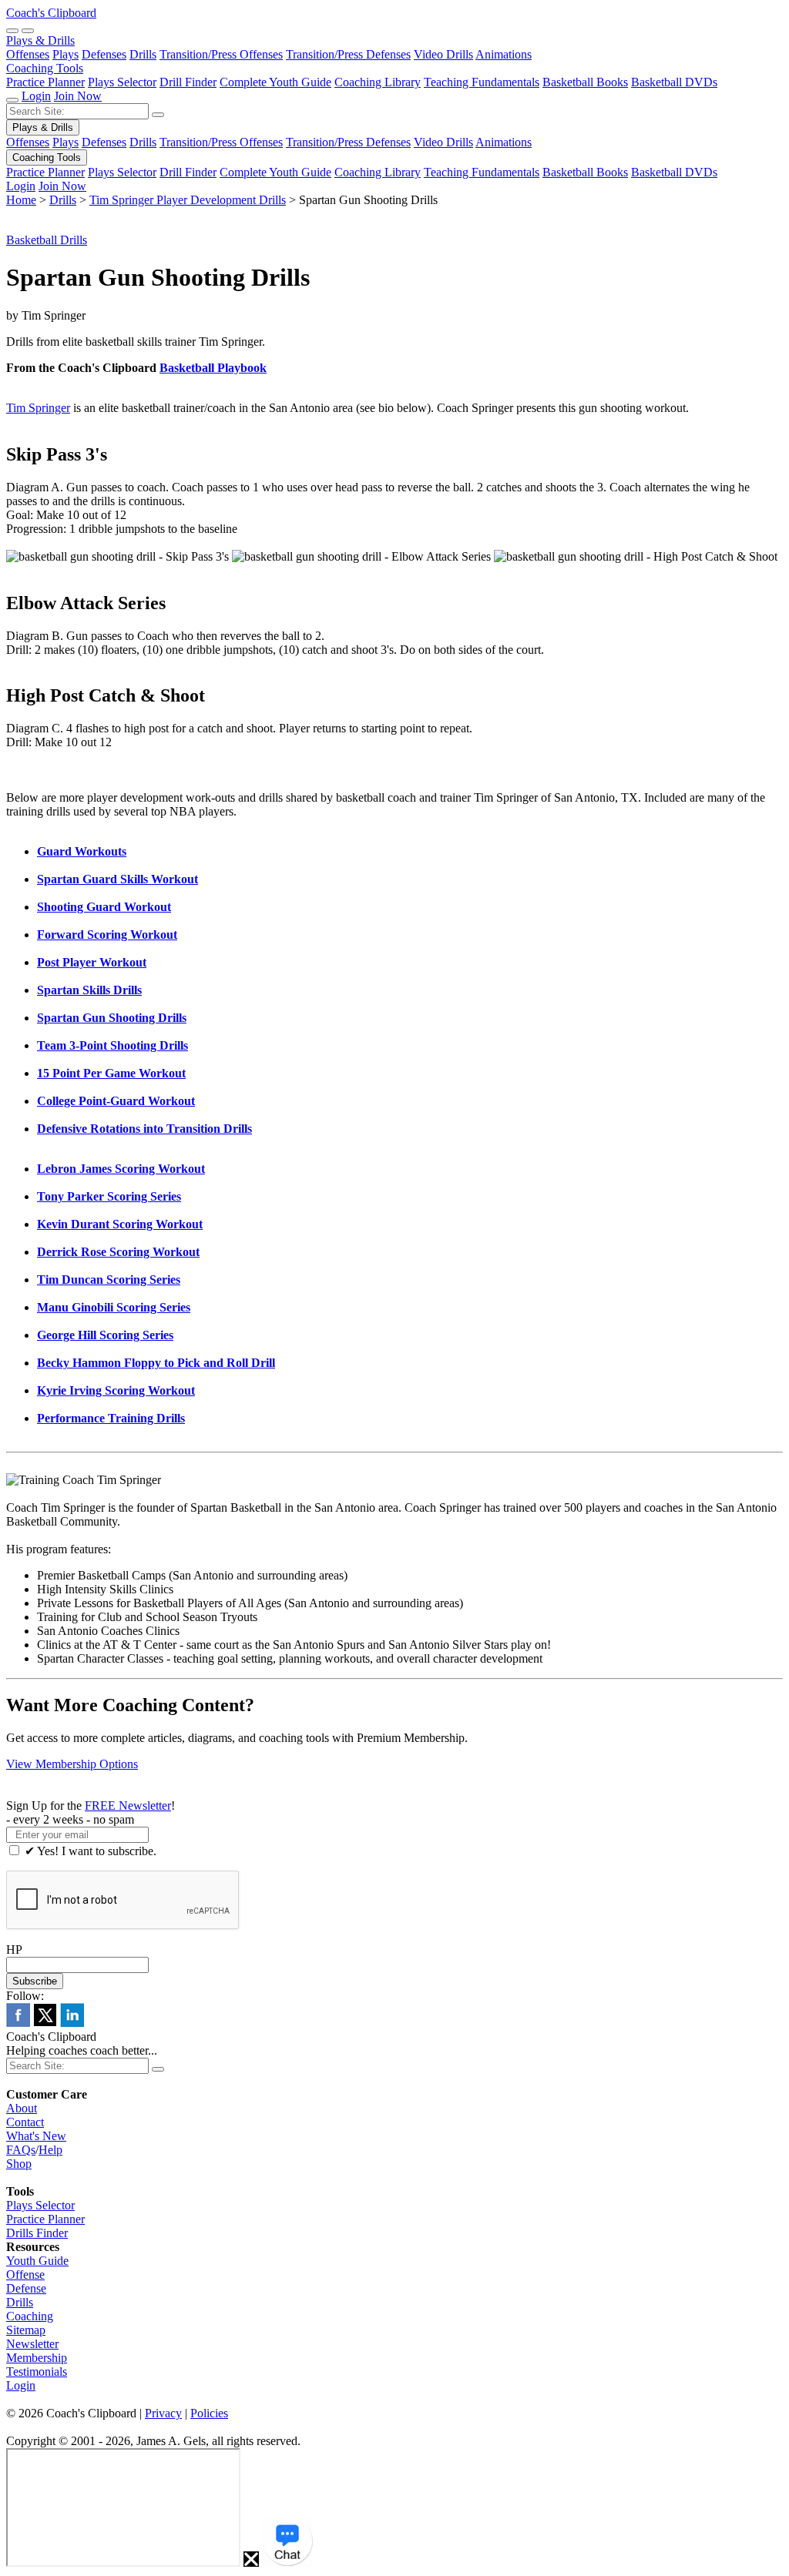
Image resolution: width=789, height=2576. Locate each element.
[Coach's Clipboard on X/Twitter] (45, 2023)
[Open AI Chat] (287, 2541)
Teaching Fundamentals (482, 82)
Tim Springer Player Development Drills (188, 200)
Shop (19, 2164)
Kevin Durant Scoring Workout (120, 1224)
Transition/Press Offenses (221, 54)
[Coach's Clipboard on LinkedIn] (72, 2023)
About (22, 2108)
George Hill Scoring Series (105, 1335)
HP (14, 1950)
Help (50, 2150)
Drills (143, 54)
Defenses (104, 54)
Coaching (30, 2316)
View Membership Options (72, 1764)
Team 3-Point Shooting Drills (112, 1045)
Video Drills (443, 54)
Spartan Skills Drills (89, 990)
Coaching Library (378, 82)
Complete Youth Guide (275, 82)
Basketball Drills (47, 240)
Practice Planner (45, 82)
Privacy (163, 2413)
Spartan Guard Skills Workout (118, 879)
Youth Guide (37, 2261)
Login (36, 96)
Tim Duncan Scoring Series (109, 1280)
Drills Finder (37, 2233)
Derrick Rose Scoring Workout (118, 1252)
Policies (209, 2413)
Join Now (78, 96)
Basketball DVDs (674, 82)
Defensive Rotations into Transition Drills (144, 1129)
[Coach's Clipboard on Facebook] (18, 2023)
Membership (37, 2358)
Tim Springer (38, 408)
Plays (65, 54)
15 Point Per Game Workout (111, 1073)
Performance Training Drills (111, 1418)
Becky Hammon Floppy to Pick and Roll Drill (156, 1363)
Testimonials (37, 2372)
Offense (25, 2275)
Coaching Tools (45, 68)
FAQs (21, 2150)
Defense (26, 2288)
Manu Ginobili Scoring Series (114, 1307)
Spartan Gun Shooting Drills (112, 1018)
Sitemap (26, 2330)
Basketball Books (585, 82)
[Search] (12, 31)
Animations (504, 54)
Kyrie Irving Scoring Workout (116, 1390)
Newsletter (32, 2344)
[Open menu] (28, 31)
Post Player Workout (92, 962)
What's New (36, 2136)
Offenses (28, 54)
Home (21, 200)
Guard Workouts (82, 851)
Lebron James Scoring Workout (121, 1169)
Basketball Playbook (213, 368)
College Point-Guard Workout (116, 1101)
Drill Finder (188, 82)
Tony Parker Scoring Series (109, 1196)
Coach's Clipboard (51, 13)
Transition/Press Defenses (348, 54)
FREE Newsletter (128, 1806)
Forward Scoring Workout (107, 935)
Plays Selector (122, 82)
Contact (25, 2122)
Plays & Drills (40, 40)
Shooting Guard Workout (104, 907)
